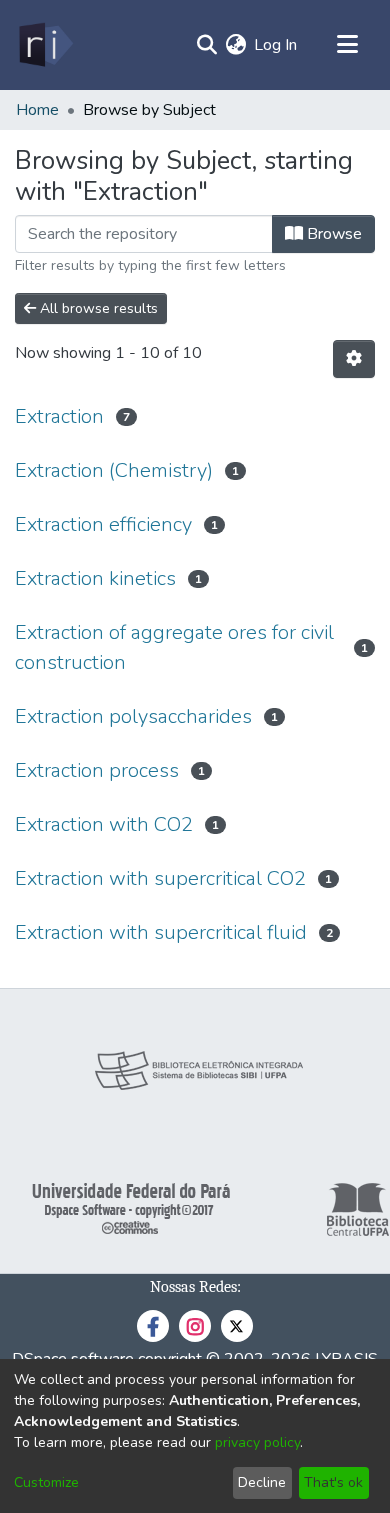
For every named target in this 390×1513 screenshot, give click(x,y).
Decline (262, 1482)
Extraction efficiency (103, 524)
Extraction (59, 416)
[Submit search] (206, 45)
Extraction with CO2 (104, 824)
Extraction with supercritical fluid (161, 932)
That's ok (333, 1482)
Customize (46, 1482)
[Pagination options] (354, 359)
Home (37, 110)
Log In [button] (276, 45)
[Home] (44, 45)
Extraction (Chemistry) (114, 470)
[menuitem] (235, 45)
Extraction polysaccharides (133, 716)
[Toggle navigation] (347, 45)
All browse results (97, 308)
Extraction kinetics (95, 578)
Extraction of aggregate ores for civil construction (174, 647)
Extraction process (97, 770)
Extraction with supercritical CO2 (160, 878)
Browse (332, 234)
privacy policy (257, 1442)
